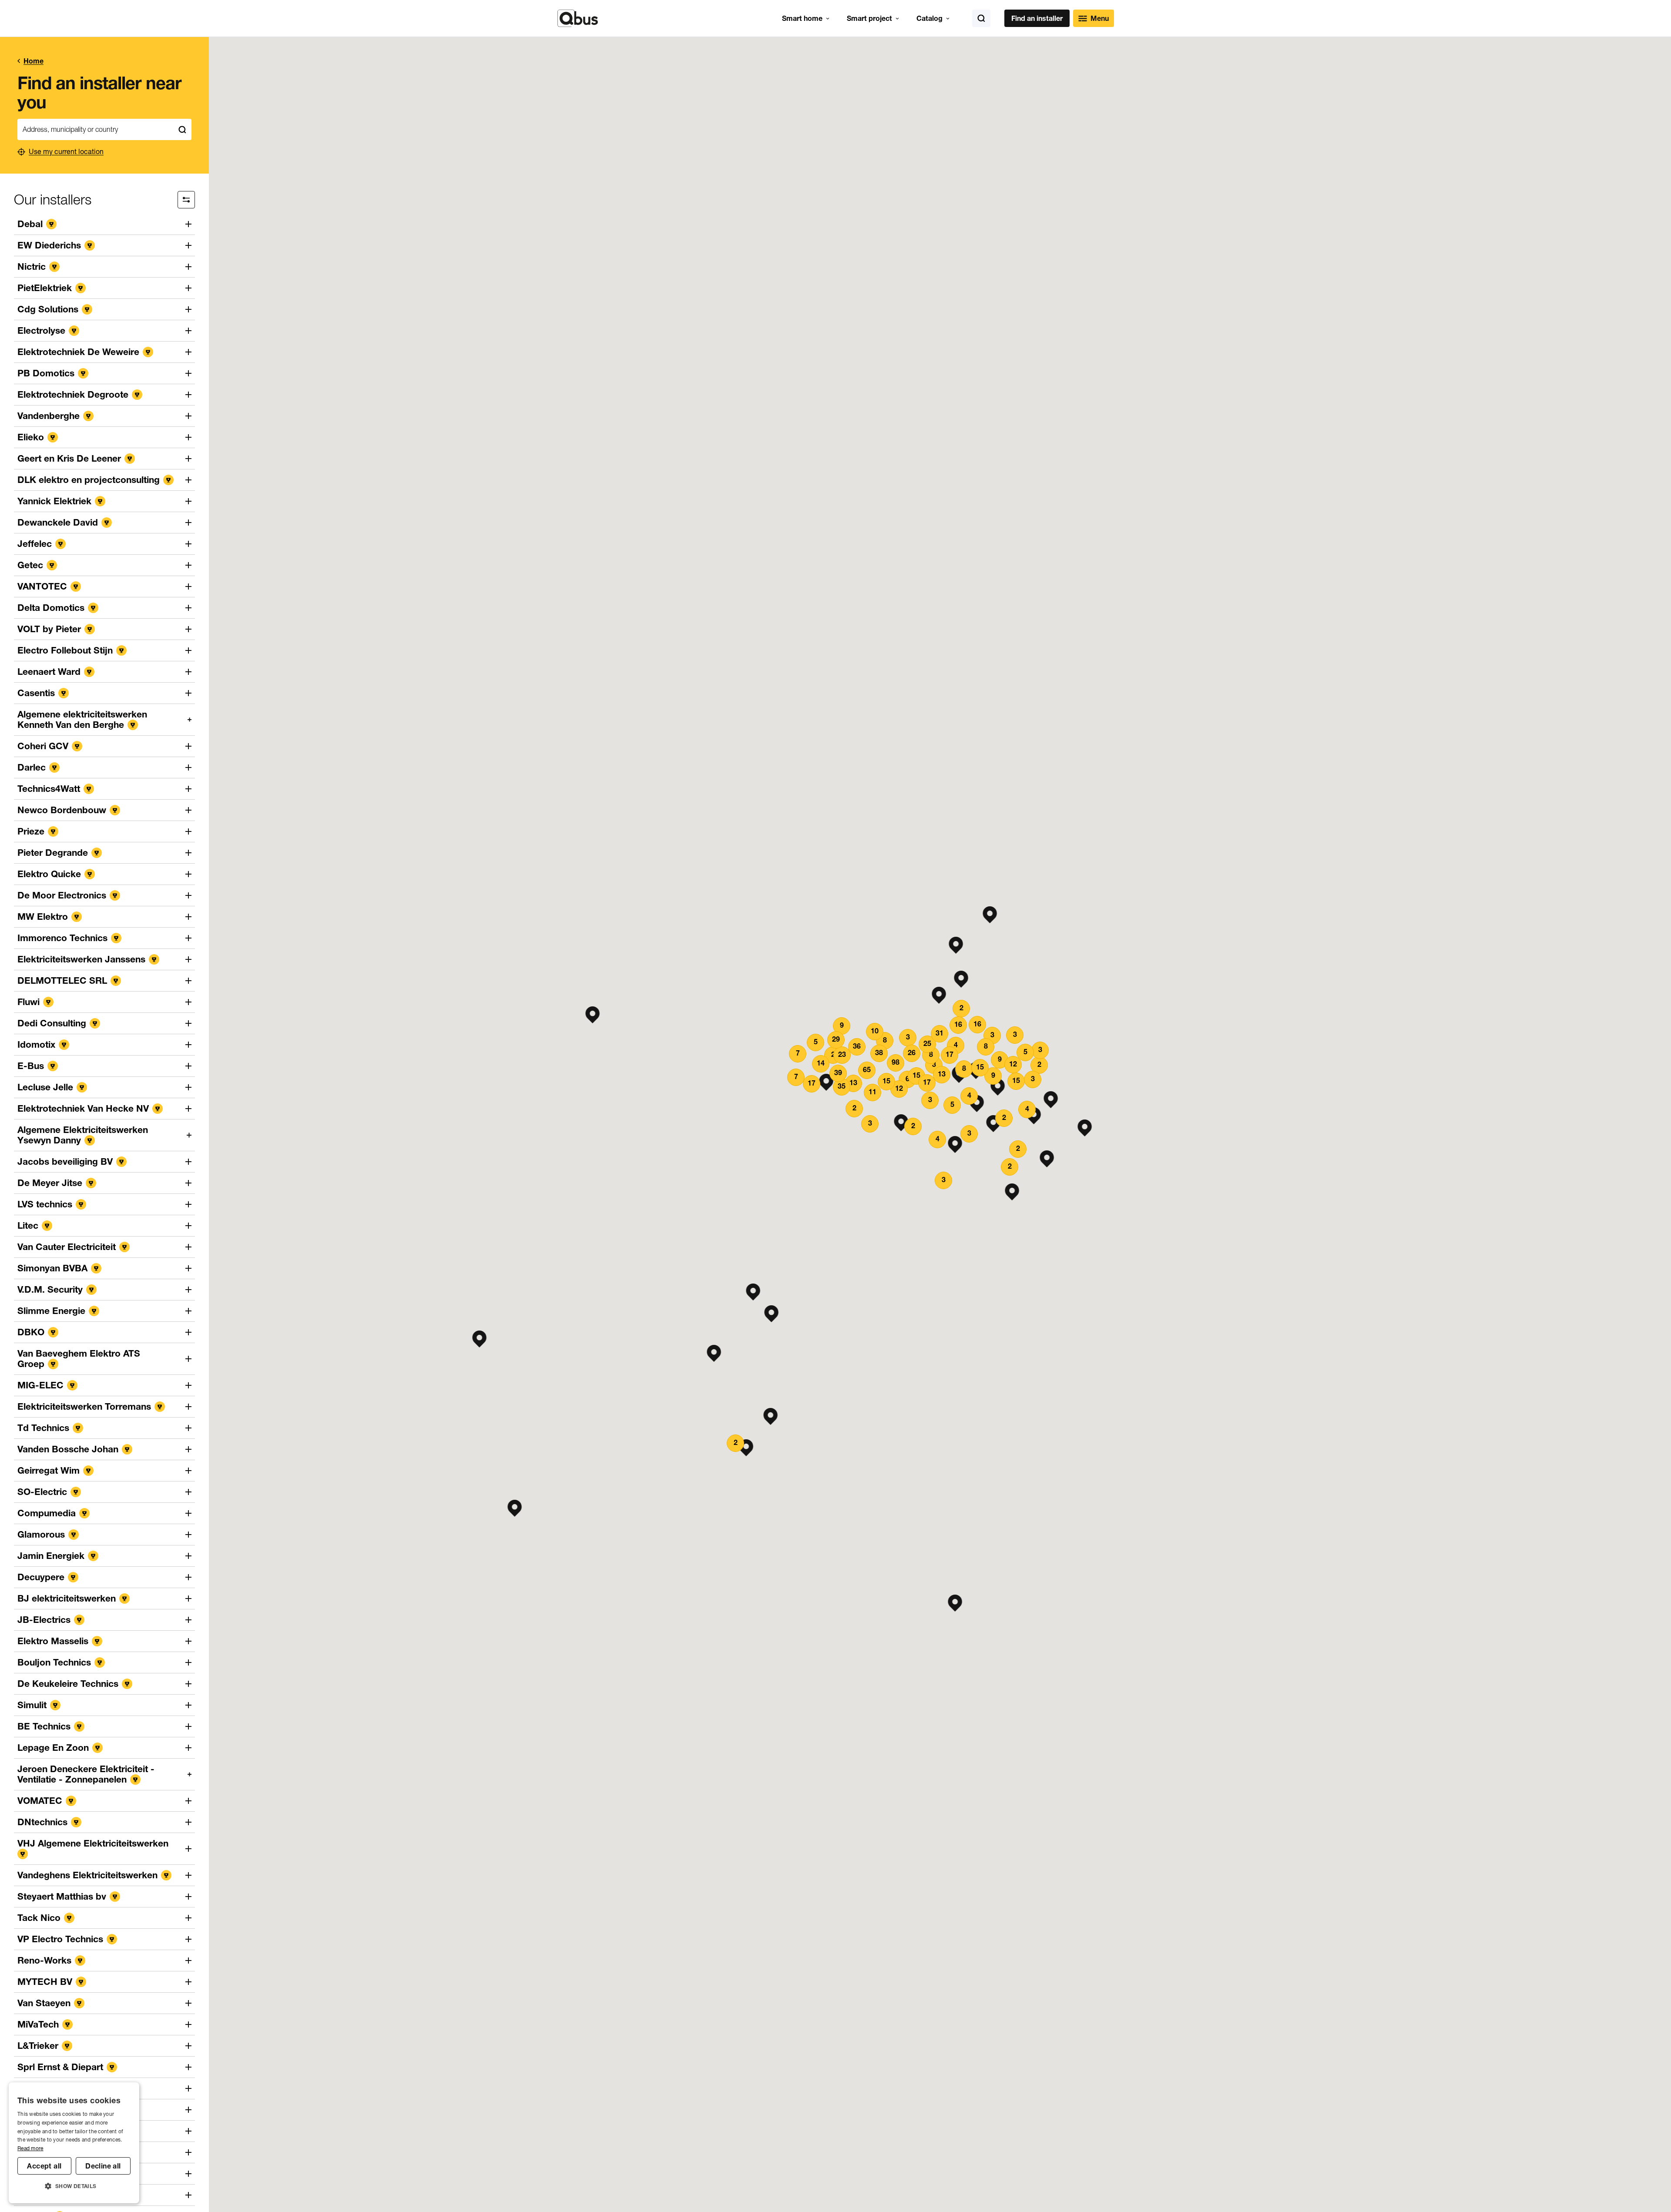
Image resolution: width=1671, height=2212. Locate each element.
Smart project (869, 18)
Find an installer (1037, 18)
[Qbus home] (578, 18)
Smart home (802, 18)
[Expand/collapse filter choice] (186, 200)
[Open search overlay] (981, 18)
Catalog (929, 18)
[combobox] (95, 129)
